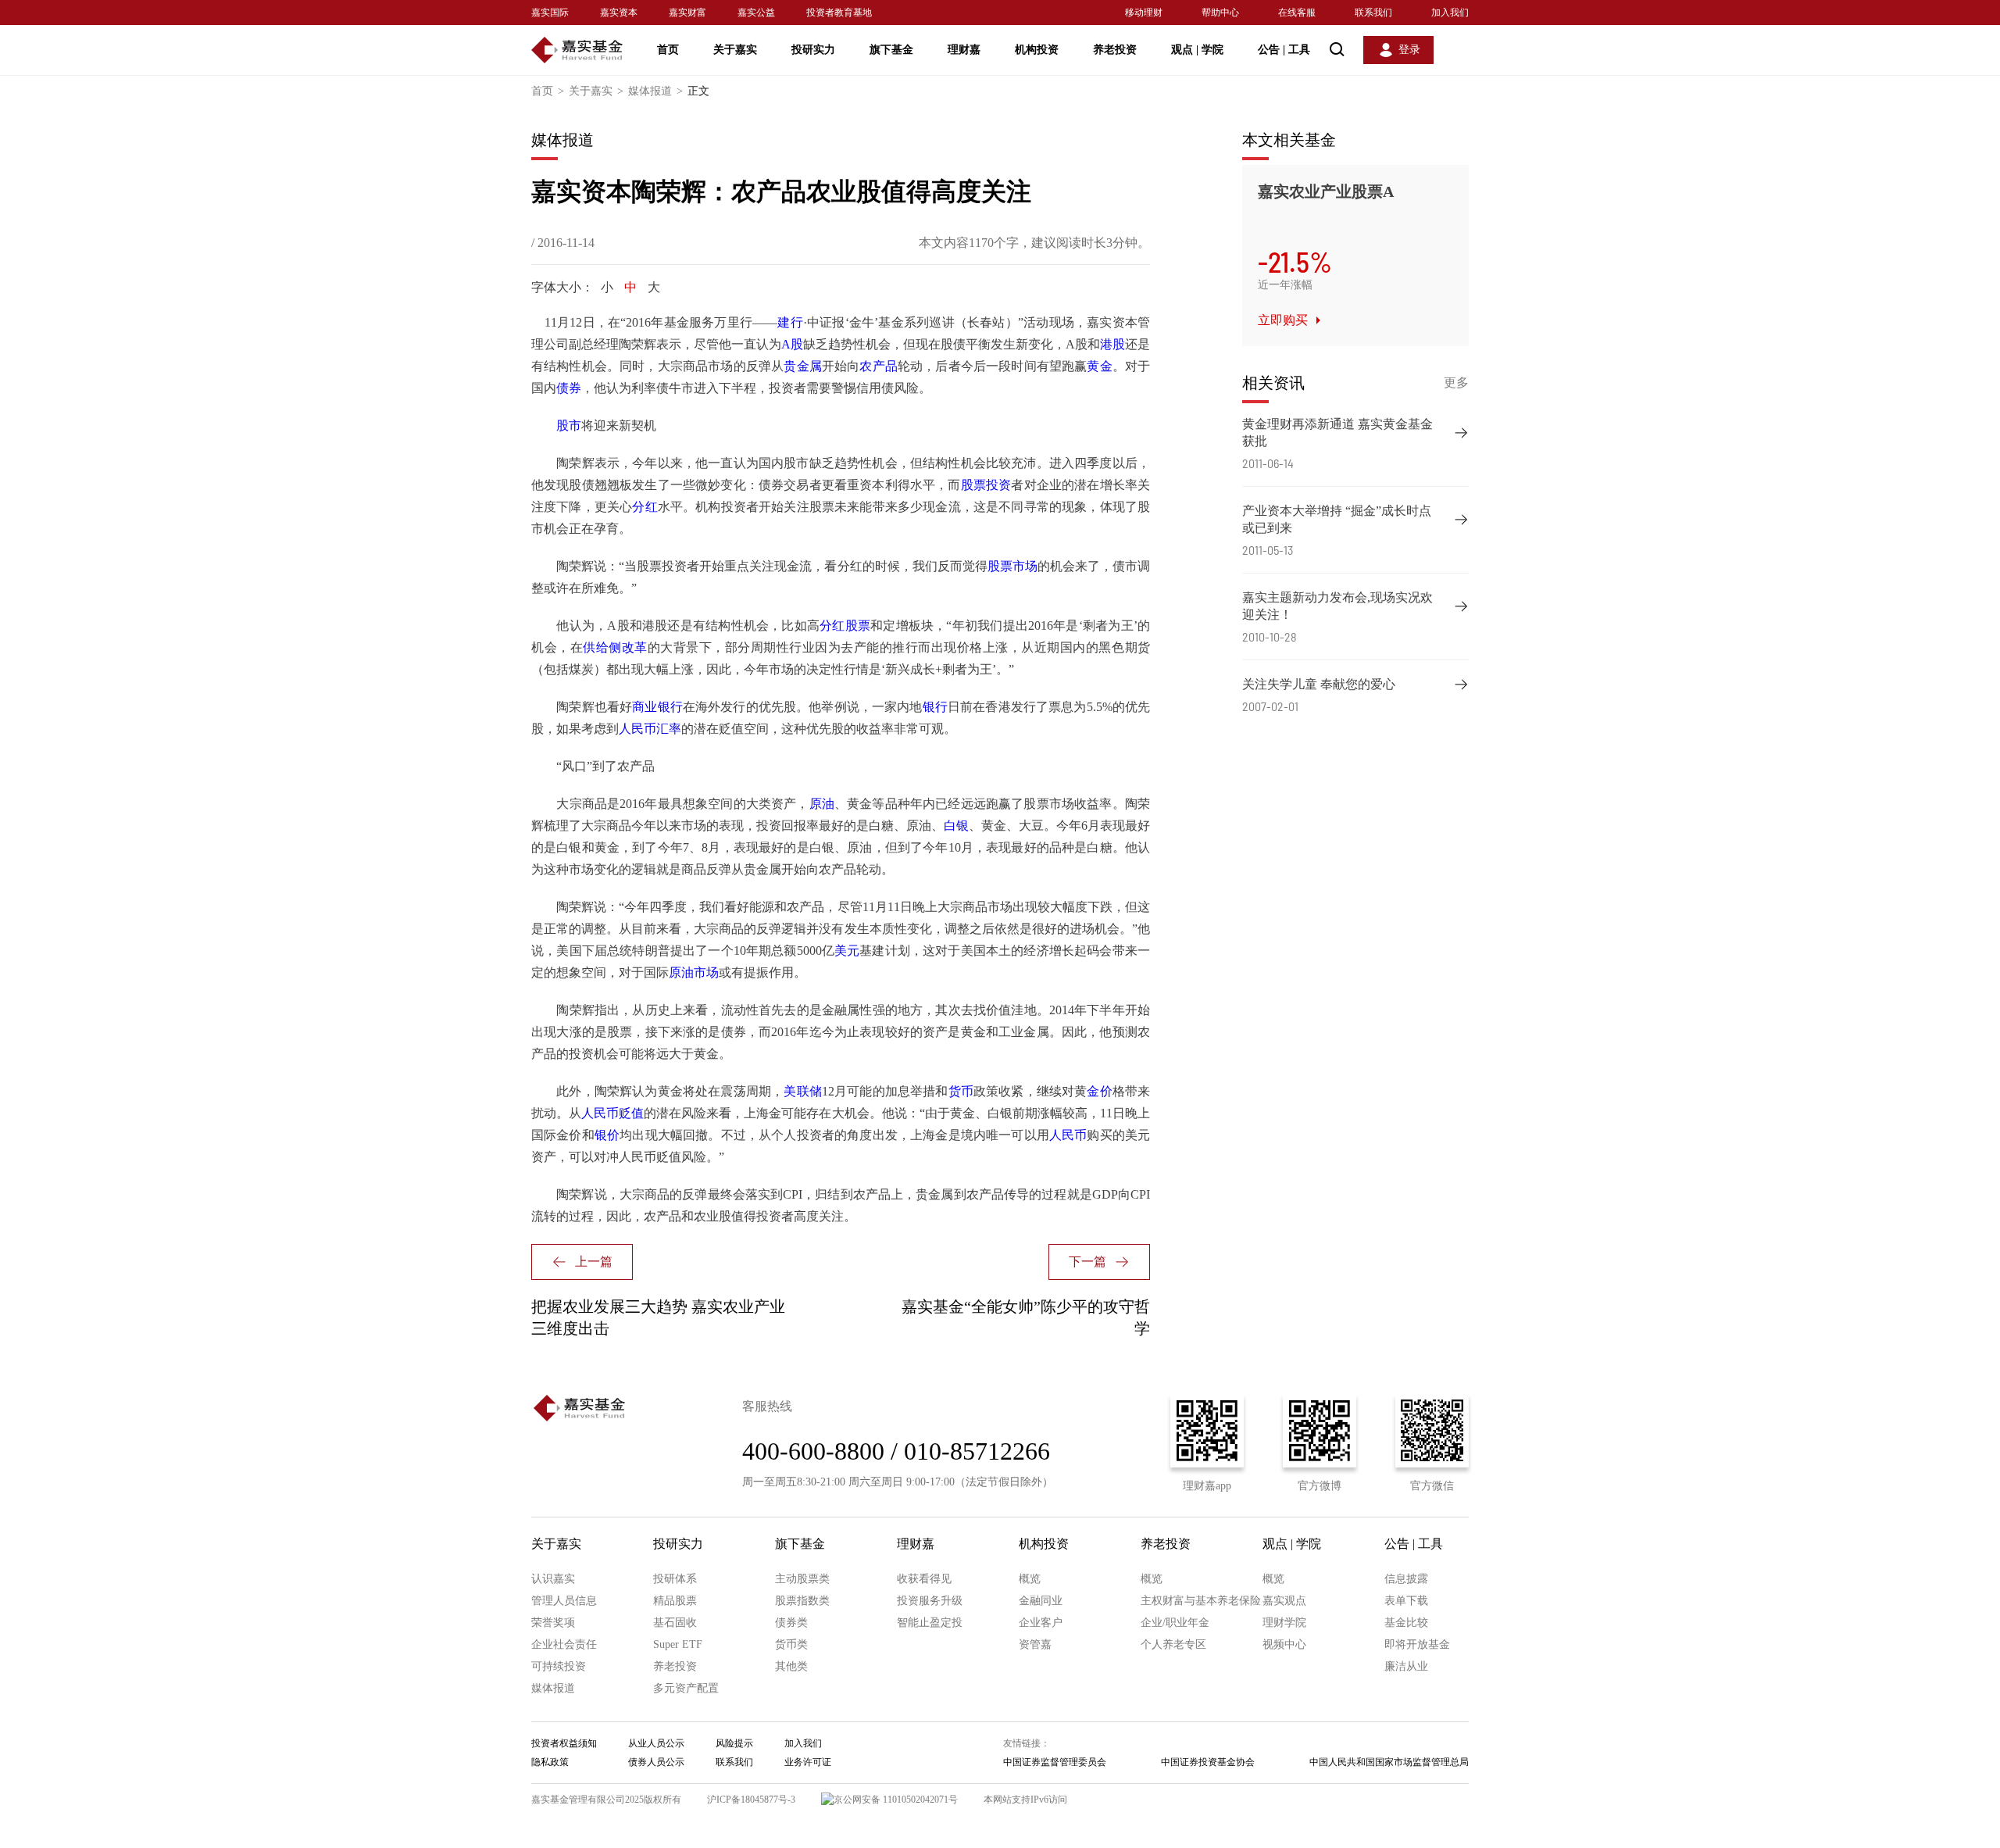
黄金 (1099, 366)
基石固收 (675, 1623)
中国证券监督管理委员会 (1055, 1762)
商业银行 (657, 707)
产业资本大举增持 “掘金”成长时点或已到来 (1337, 519)
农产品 (879, 366)
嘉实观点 (1284, 1601)
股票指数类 (802, 1601)
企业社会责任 (564, 1644)
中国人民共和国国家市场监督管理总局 (1389, 1762)
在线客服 (1297, 13)
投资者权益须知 (564, 1743)
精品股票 (675, 1601)
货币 (961, 1091)
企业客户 (1041, 1623)
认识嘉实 (553, 1579)
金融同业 (1041, 1601)
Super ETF (678, 1644)
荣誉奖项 (553, 1623)
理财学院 (1284, 1623)
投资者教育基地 (839, 13)
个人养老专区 (1173, 1644)
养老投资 (1115, 50)
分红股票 (845, 626)
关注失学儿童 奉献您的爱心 (1319, 684)
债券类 (791, 1623)
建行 (790, 322)
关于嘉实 (735, 50)
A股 (792, 344)
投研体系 (675, 1579)
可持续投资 (559, 1666)
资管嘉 (1035, 1644)
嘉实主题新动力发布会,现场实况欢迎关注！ (1337, 606)
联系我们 (1373, 13)
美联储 (803, 1091)
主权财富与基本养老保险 (1201, 1601)
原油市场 (694, 972)
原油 (822, 804)
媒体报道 (655, 91)
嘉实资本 (619, 13)
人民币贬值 (612, 1113)
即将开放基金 (1417, 1644)
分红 (645, 507)
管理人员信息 (564, 1601)
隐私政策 (550, 1762)
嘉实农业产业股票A (1326, 191)
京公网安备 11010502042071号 (896, 1800)
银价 (607, 1135)
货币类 (791, 1644)
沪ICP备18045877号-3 (751, 1800)
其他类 (791, 1666)
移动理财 (1144, 13)
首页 (668, 50)
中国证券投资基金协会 (1208, 1762)
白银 (956, 826)
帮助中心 (1220, 13)
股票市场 (1012, 566)
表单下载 (1406, 1601)
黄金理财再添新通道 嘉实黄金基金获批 (1337, 433)
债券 (569, 388)
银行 (935, 707)
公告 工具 (1284, 50)
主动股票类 (802, 1579)
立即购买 (1283, 320)
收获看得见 (924, 1579)
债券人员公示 (656, 1762)
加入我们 (1450, 13)
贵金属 (803, 366)
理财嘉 (964, 50)
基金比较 (1406, 1623)
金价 (1099, 1091)
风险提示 (734, 1743)
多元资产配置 (686, 1688)
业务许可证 (808, 1762)
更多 (1456, 382)
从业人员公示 (656, 1743)
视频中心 (1284, 1644)
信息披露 (1406, 1579)
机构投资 (1037, 50)
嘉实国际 (550, 13)
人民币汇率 (650, 729)
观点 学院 (1197, 50)
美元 (847, 951)
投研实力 (813, 50)
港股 (1112, 344)
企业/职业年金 (1175, 1623)
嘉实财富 (687, 13)
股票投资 (986, 485)
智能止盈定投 (930, 1623)
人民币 (1068, 1135)
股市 (569, 425)
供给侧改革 (615, 647)
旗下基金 (891, 50)
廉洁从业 (1406, 1666)
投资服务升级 (930, 1601)
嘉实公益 (756, 13)
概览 (1030, 1579)
